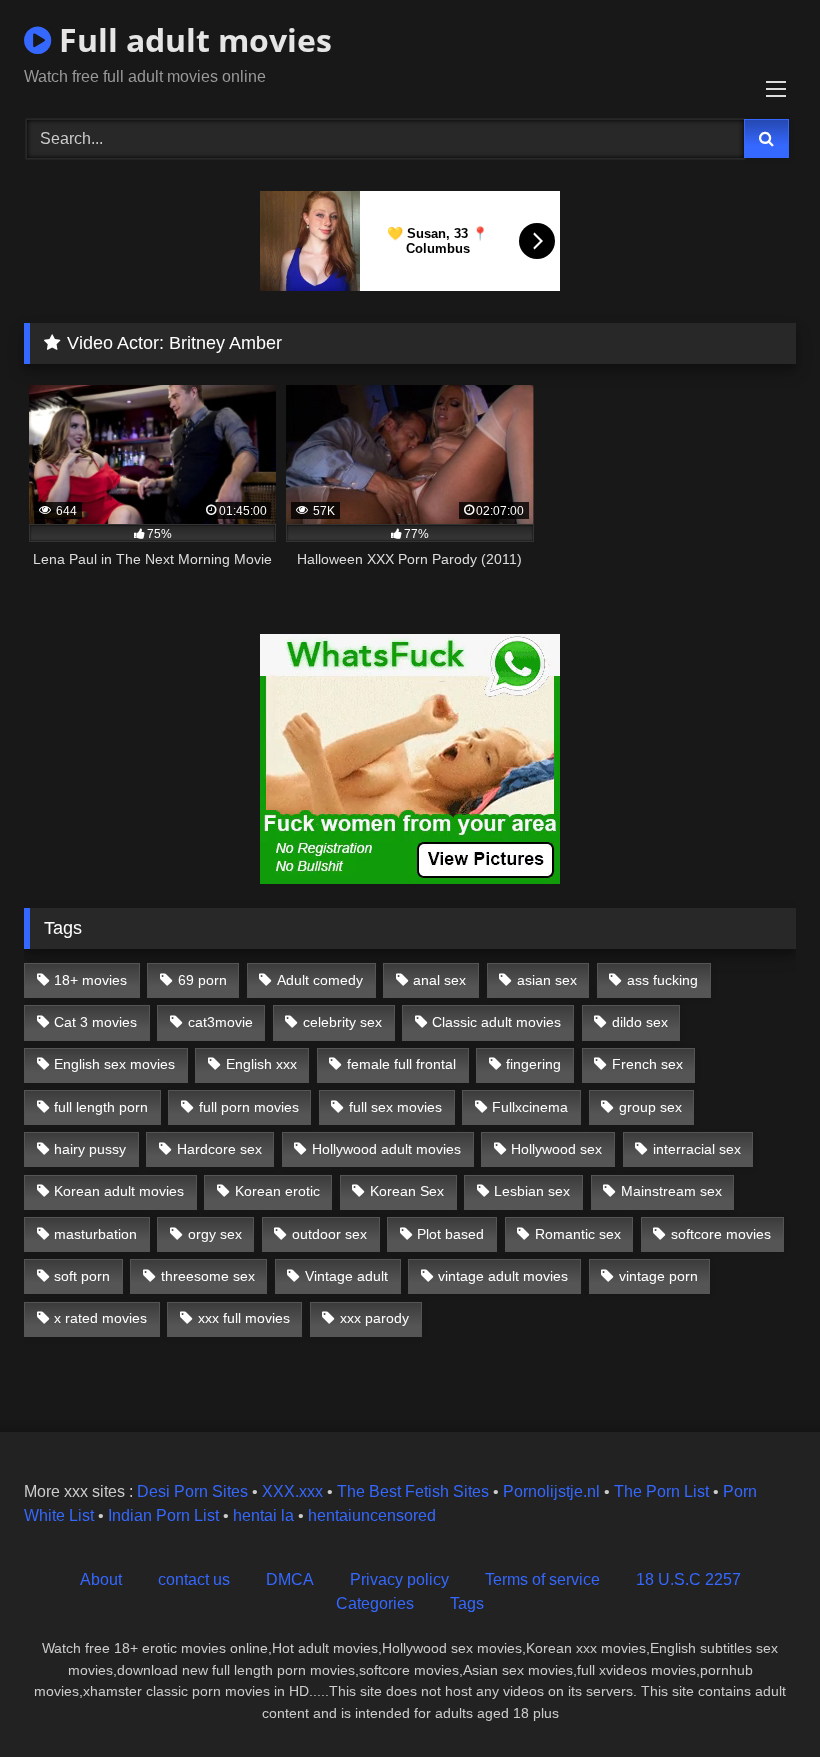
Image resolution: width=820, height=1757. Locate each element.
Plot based (450, 1234)
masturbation (95, 1234)
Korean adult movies (119, 1191)
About (101, 1579)
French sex (647, 1064)
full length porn (101, 1107)
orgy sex (215, 1234)
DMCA (290, 1579)
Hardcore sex (219, 1149)
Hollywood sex (556, 1149)
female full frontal (401, 1064)
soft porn (82, 1276)
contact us (194, 1579)
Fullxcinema (530, 1107)
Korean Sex (407, 1191)
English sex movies (114, 1064)
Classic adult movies (496, 1022)
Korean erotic (277, 1191)
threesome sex (208, 1276)
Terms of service (542, 1579)
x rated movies (100, 1318)
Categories (375, 1603)
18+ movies (90, 980)
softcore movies (721, 1234)
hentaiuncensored (372, 1515)
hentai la (263, 1515)
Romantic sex (578, 1234)
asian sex (547, 980)
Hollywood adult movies (386, 1149)
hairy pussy (90, 1149)
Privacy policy (399, 1579)
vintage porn (658, 1276)
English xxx (261, 1064)
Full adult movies (191, 39)
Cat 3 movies (95, 1022)
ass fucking (662, 980)
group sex (650, 1107)
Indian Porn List (163, 1515)
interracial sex (697, 1149)
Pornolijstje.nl (551, 1491)
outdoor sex (329, 1234)
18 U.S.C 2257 (688, 1579)
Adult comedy (320, 980)
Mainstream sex (671, 1191)
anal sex (439, 980)
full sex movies (395, 1107)
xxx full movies (244, 1318)
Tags (467, 1603)
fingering (533, 1064)
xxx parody (374, 1318)
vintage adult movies (503, 1276)
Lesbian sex (532, 1191)
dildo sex (640, 1022)
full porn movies (249, 1107)
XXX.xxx (292, 1491)
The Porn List (661, 1491)
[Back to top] (758, 1697)
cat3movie (220, 1022)
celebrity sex (342, 1022)
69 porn (202, 980)
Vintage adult (346, 1276)
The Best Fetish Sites (413, 1491)
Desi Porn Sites (192, 1491)
